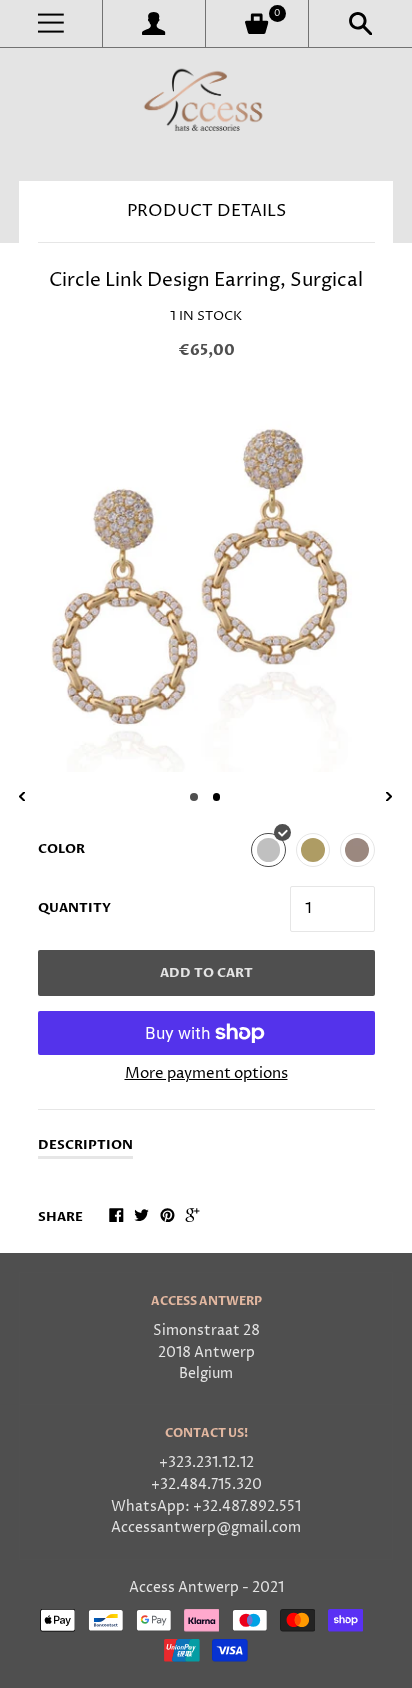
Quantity (74, 908)
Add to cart (206, 973)
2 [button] (217, 797)
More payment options (206, 1073)
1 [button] (194, 797)
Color (61, 849)
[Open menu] (51, 23)
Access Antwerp (184, 1588)
